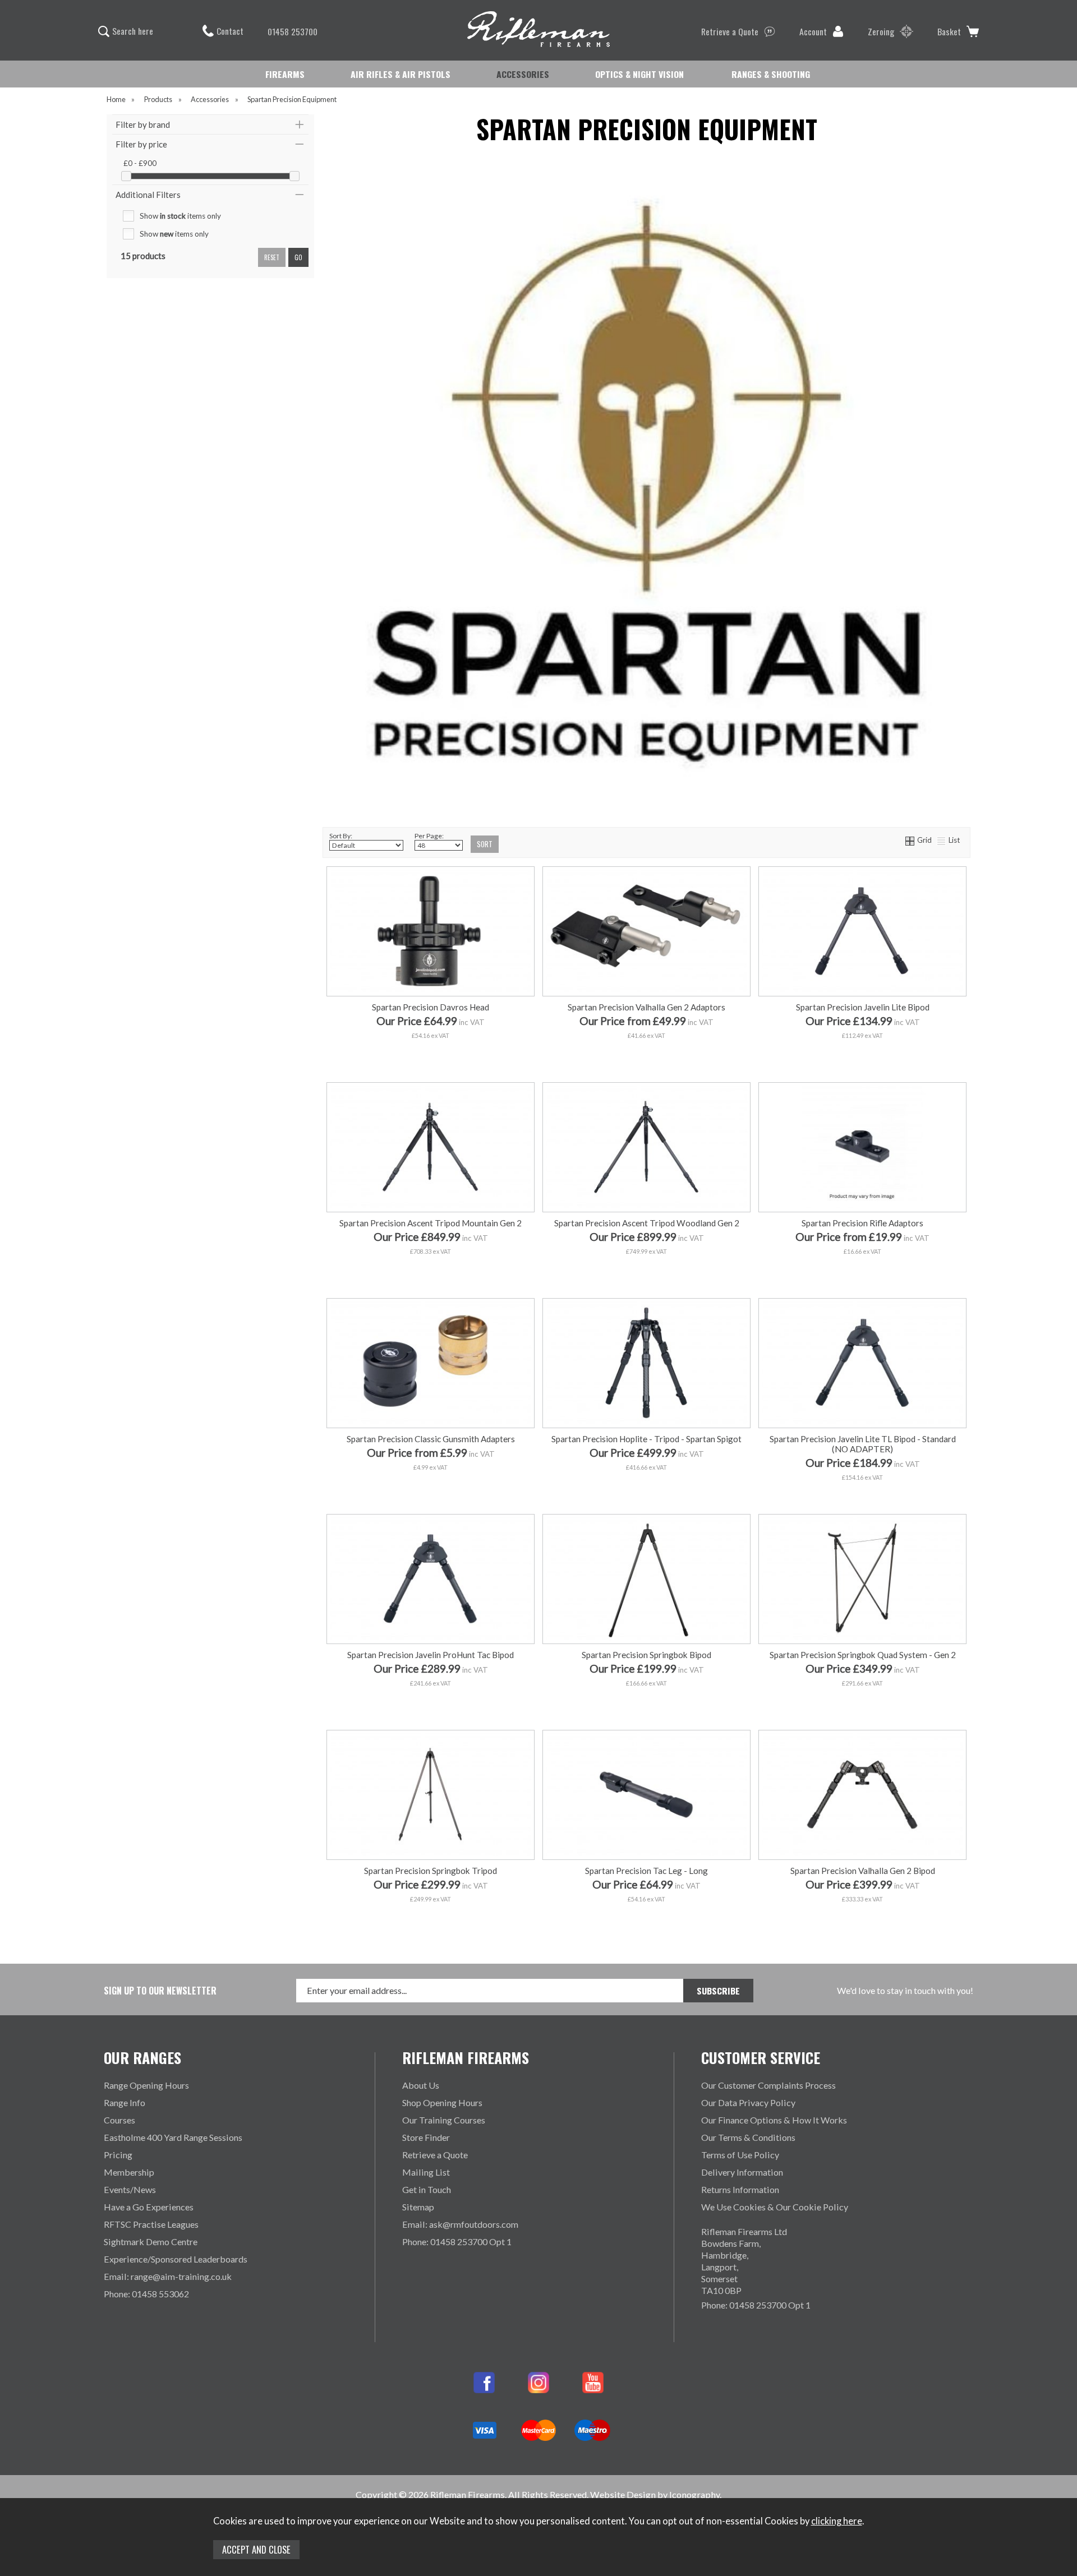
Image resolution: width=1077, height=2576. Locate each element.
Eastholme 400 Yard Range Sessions (173, 2137)
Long (378, 1705)
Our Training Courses (444, 2120)
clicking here (837, 2521)
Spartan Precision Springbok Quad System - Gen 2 (863, 1655)
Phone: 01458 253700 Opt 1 (457, 2242)
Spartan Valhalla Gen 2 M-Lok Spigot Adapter (645, 1058)
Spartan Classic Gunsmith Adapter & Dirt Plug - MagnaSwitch (429, 1455)
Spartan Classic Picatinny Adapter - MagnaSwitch (862, 1239)
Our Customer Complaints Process (768, 2085)
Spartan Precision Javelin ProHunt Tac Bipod (431, 1655)
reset (272, 257)
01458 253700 (293, 31)
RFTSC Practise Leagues (151, 2224)
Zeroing (881, 31)
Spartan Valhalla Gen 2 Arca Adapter (646, 1040)
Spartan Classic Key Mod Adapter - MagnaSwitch (861, 1169)
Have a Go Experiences (149, 2207)
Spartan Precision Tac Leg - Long (646, 1871)
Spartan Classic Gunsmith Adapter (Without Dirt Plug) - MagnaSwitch (436, 1472)
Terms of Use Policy (740, 2155)
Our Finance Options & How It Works (774, 2120)
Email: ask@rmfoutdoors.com (460, 2224)
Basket (949, 31)
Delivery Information (742, 2172)
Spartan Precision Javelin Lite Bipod (863, 1007)
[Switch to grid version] (910, 840)
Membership (129, 2172)
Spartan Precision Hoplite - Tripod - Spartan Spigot (646, 1439)
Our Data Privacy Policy (748, 2102)
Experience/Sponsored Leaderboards (176, 2259)
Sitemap (418, 2207)
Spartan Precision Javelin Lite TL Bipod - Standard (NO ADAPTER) (863, 1444)
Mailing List (426, 2172)
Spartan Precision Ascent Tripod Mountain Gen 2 (431, 1223)
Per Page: (429, 836)
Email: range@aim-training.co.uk (168, 2276)
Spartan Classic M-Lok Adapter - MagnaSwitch (862, 1187)
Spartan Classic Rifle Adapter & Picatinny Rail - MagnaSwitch (862, 1274)
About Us (421, 2085)
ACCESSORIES (523, 74)
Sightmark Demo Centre (151, 2242)
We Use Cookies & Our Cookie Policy (775, 2207)
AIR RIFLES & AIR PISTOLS (401, 74)
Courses (119, 2120)
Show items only (180, 216)
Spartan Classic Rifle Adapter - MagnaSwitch (862, 1222)
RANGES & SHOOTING (771, 74)
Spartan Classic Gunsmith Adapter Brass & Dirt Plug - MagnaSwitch (433, 1490)
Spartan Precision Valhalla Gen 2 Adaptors (646, 1007)
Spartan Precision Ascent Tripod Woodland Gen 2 (647, 1223)
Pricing (118, 2155)
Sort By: (341, 836)
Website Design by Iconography (655, 2494)
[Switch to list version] (942, 840)
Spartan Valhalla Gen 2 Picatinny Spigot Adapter (645, 1023)
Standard (480, 1705)
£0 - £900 (140, 163)
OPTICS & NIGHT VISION (639, 74)
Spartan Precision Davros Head (431, 1007)
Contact (230, 31)
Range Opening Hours (146, 2085)
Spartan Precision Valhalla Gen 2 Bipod (863, 1871)
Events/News (130, 2189)
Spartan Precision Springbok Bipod (646, 1655)
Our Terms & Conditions (748, 2137)
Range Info (125, 2102)
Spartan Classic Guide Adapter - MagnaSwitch (862, 1256)
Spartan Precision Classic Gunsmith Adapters (431, 1439)
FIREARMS (285, 74)
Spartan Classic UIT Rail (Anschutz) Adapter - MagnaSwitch (861, 1152)
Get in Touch (427, 2189)
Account (813, 31)
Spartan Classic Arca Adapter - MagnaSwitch (861, 1204)
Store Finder (426, 2137)
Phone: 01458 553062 (146, 2294)
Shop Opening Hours (442, 2102)
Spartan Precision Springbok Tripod (431, 1871)
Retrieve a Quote (730, 31)
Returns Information (740, 2189)
